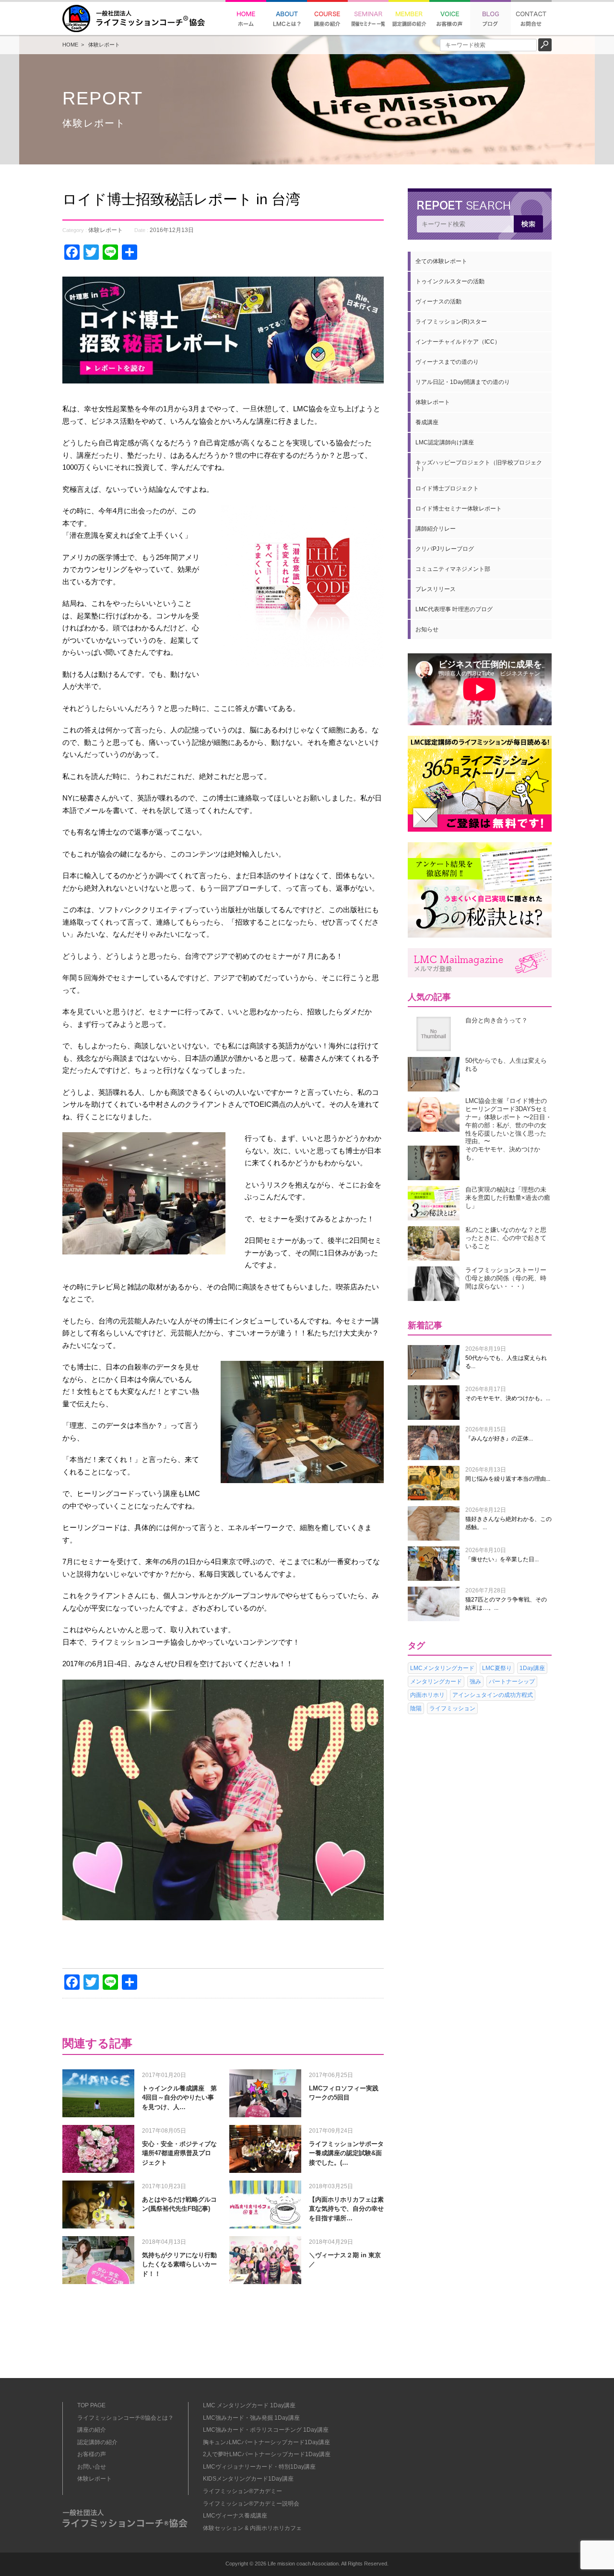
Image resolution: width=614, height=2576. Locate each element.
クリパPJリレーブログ (445, 549)
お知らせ (427, 629)
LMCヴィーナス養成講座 (235, 2516)
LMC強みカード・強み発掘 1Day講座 (251, 2418)
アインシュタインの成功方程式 (493, 1695)
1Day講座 (532, 1668)
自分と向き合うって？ (496, 1020)
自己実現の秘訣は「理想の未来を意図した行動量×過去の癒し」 (508, 1198)
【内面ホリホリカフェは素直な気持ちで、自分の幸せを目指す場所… (346, 2209)
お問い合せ (92, 2467)
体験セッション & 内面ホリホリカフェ (252, 2528)
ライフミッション (452, 1708)
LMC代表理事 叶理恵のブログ (454, 609)
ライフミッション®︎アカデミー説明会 (251, 2504)
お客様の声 (92, 2454)
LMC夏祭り (497, 1668)
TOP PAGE (91, 2405)
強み (475, 1682)
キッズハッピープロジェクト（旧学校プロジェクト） (479, 465)
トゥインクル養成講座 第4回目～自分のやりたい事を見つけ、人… (179, 2098)
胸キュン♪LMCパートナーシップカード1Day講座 (266, 2442)
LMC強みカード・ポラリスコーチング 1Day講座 (266, 2430)
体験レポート (104, 45)
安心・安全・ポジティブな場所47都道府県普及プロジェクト (179, 2153)
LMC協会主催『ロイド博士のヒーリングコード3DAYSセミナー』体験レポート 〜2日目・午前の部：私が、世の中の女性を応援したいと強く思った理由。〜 (508, 1121)
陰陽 (416, 1708)
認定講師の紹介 (97, 2442)
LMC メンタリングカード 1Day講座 (249, 2405)
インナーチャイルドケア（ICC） (458, 342)
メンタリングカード (436, 1682)
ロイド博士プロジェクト (447, 488)
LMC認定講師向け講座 (445, 442)
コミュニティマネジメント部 (453, 569)
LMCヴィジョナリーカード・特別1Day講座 (259, 2467)
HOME (70, 45)
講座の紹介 (92, 2430)
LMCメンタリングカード (442, 1668)
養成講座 (427, 422)
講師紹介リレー (436, 529)
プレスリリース (436, 589)
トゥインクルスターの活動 (450, 281)
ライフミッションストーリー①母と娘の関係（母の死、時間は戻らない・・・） (506, 1278)
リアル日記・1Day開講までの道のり (463, 382)
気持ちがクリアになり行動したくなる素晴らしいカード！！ (179, 2264)
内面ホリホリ (427, 1695)
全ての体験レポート (441, 261)
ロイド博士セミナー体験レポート (459, 509)
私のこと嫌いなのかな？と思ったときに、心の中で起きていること (506, 1238)
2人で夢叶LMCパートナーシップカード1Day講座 (267, 2454)
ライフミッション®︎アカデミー (242, 2491)
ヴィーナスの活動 (438, 302)
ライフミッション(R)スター (451, 322)
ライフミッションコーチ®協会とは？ (125, 2418)
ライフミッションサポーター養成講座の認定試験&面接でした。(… (346, 2153)
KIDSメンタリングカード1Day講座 (248, 2479)
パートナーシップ (512, 1682)
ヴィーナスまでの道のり (447, 362)
